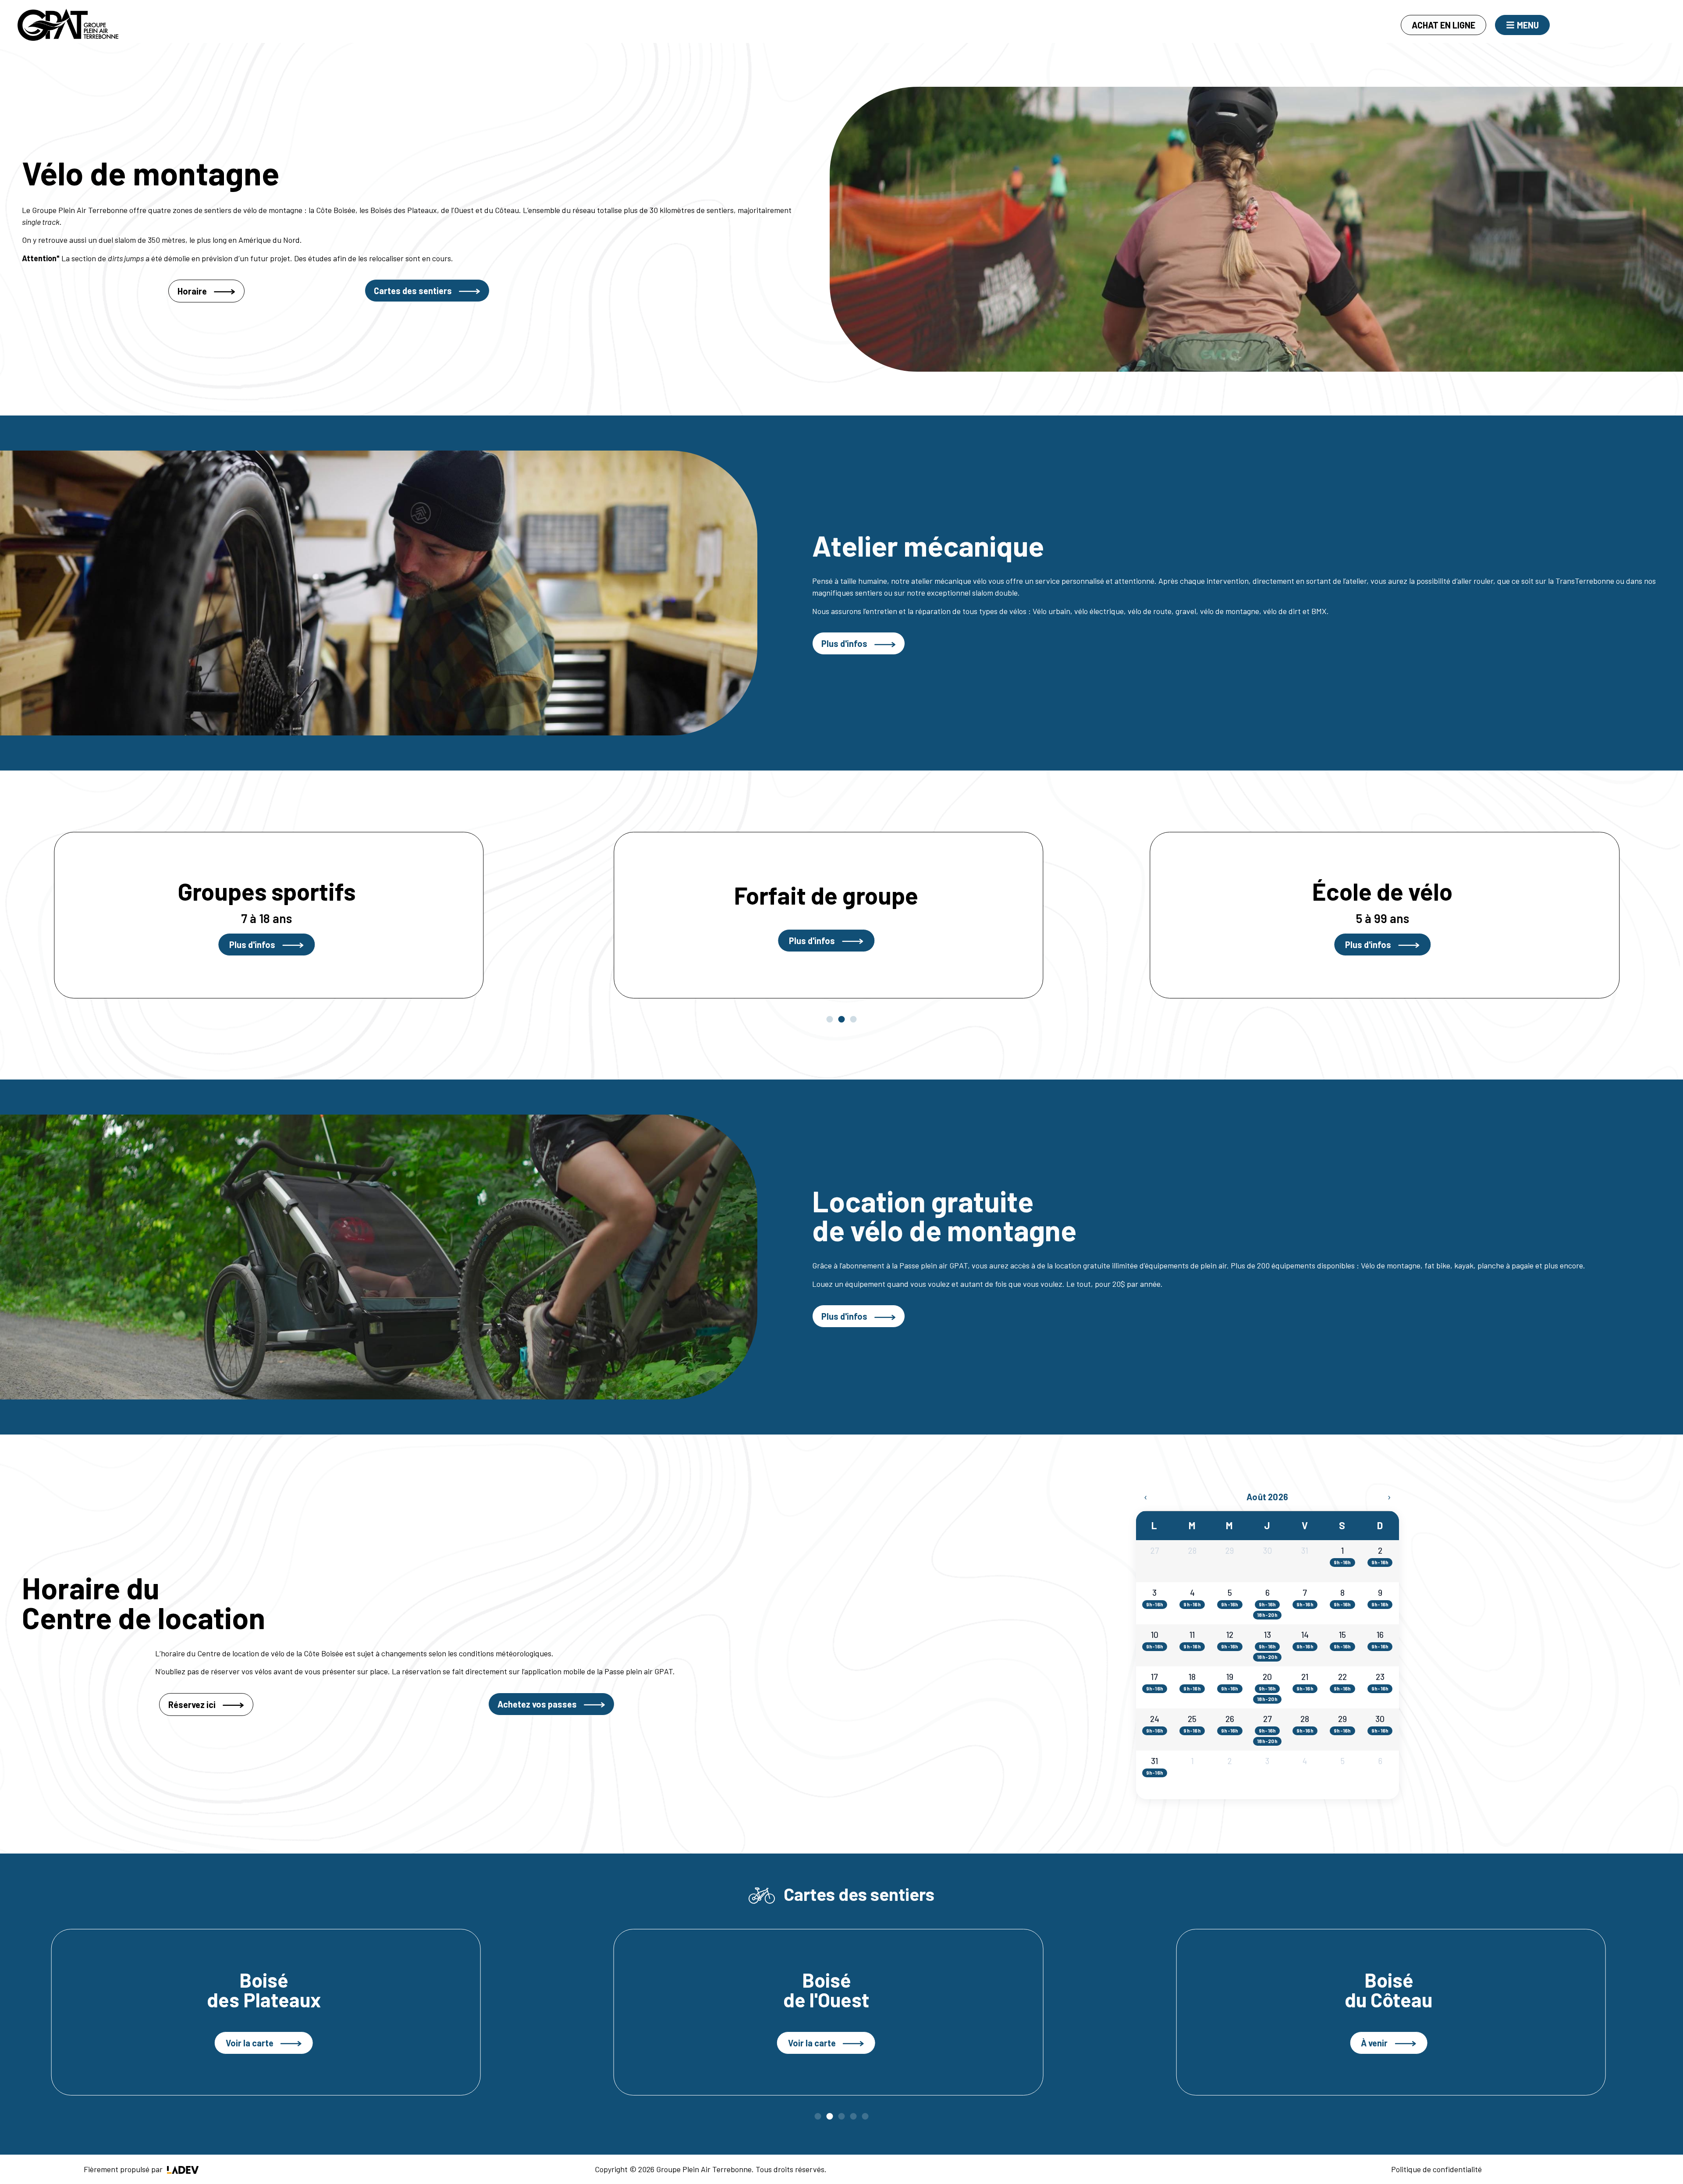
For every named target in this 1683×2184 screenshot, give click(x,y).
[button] (830, 1019)
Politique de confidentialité (1436, 2169)
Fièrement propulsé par (124, 2169)
